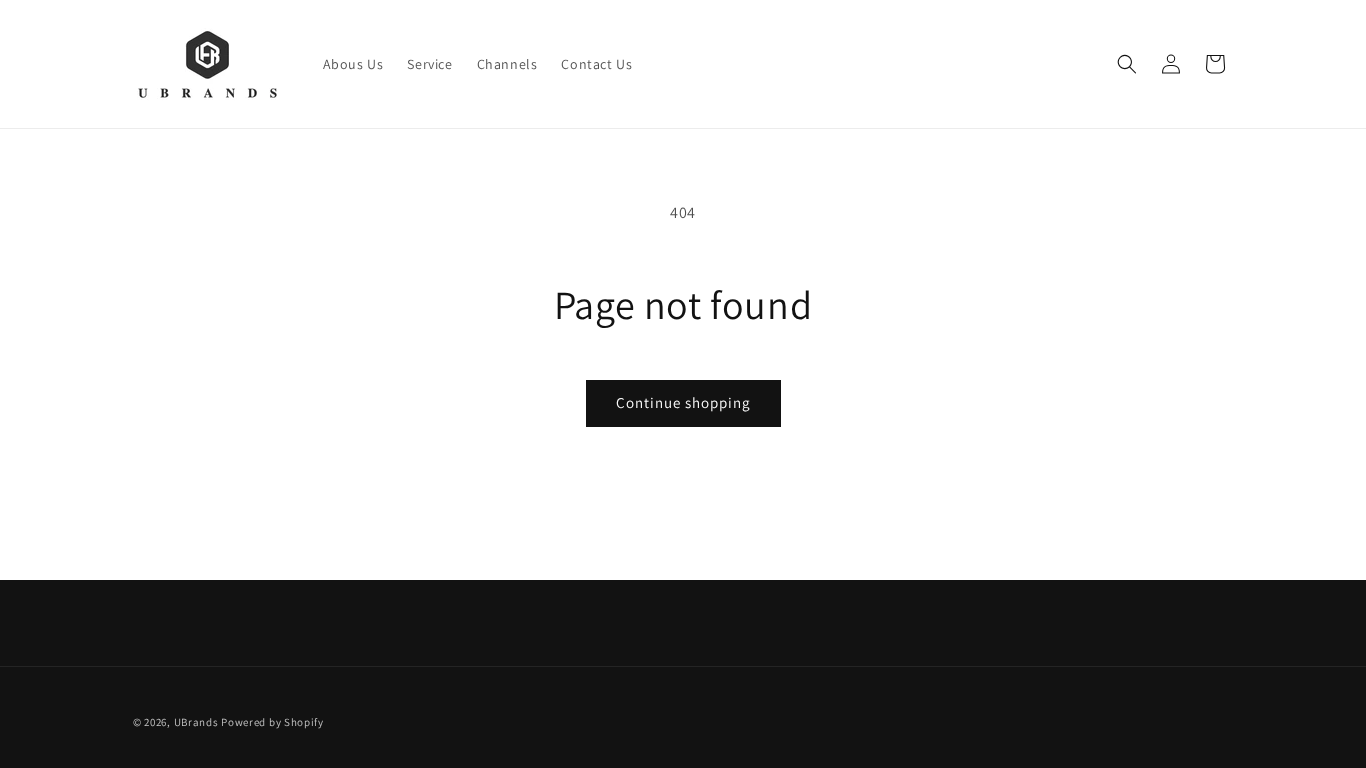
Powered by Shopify (272, 722)
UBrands (196, 722)
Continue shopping (683, 402)
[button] (1127, 64)
